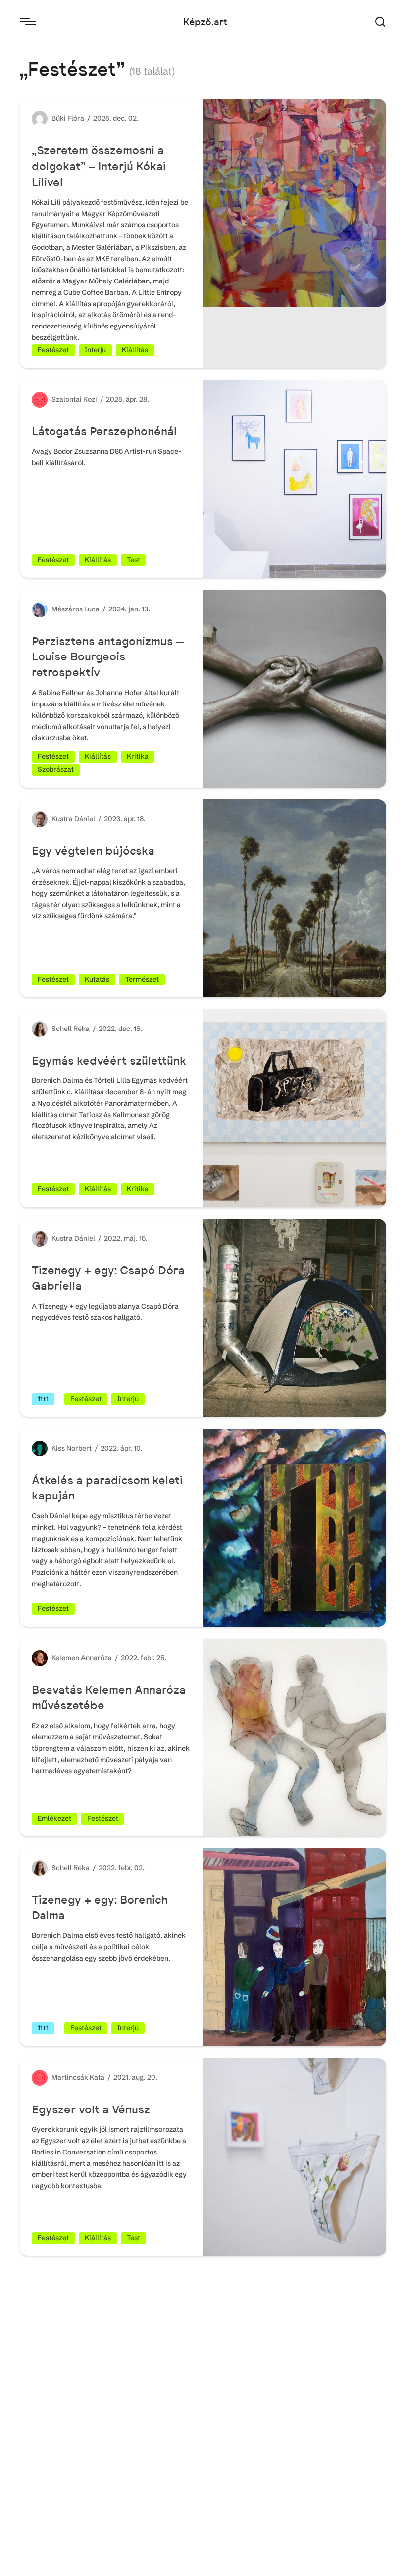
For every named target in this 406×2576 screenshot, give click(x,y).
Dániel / (89, 819)
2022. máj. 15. (126, 1238)
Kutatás (97, 979)
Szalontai (67, 399)
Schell (62, 1029)
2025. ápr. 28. (127, 399)
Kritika (138, 756)
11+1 (43, 1399)
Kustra (63, 819)
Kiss (59, 1448)
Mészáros (68, 609)
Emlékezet (54, 1818)
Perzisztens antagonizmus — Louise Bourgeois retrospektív (108, 657)
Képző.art (205, 22)
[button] (380, 22)
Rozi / (95, 399)
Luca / (96, 609)
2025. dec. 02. (116, 118)
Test (133, 560)
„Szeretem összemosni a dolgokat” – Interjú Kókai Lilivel (99, 166)
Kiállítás (135, 350)
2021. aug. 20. (135, 2077)
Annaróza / (101, 1658)
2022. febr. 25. (144, 1658)
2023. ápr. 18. (125, 819)
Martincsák (71, 2077)
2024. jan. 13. (129, 609)
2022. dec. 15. (120, 1029)
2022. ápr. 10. (122, 1448)
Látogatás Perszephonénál (106, 431)
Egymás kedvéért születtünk (109, 1060)
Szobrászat (56, 769)
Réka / (86, 1029)
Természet (142, 979)
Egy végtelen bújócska (93, 851)
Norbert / (83, 1448)
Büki (59, 118)
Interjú (95, 350)
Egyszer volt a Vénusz (91, 2109)
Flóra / (80, 118)
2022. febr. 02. (122, 1868)
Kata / (101, 2077)
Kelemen (66, 1658)
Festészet (53, 350)
